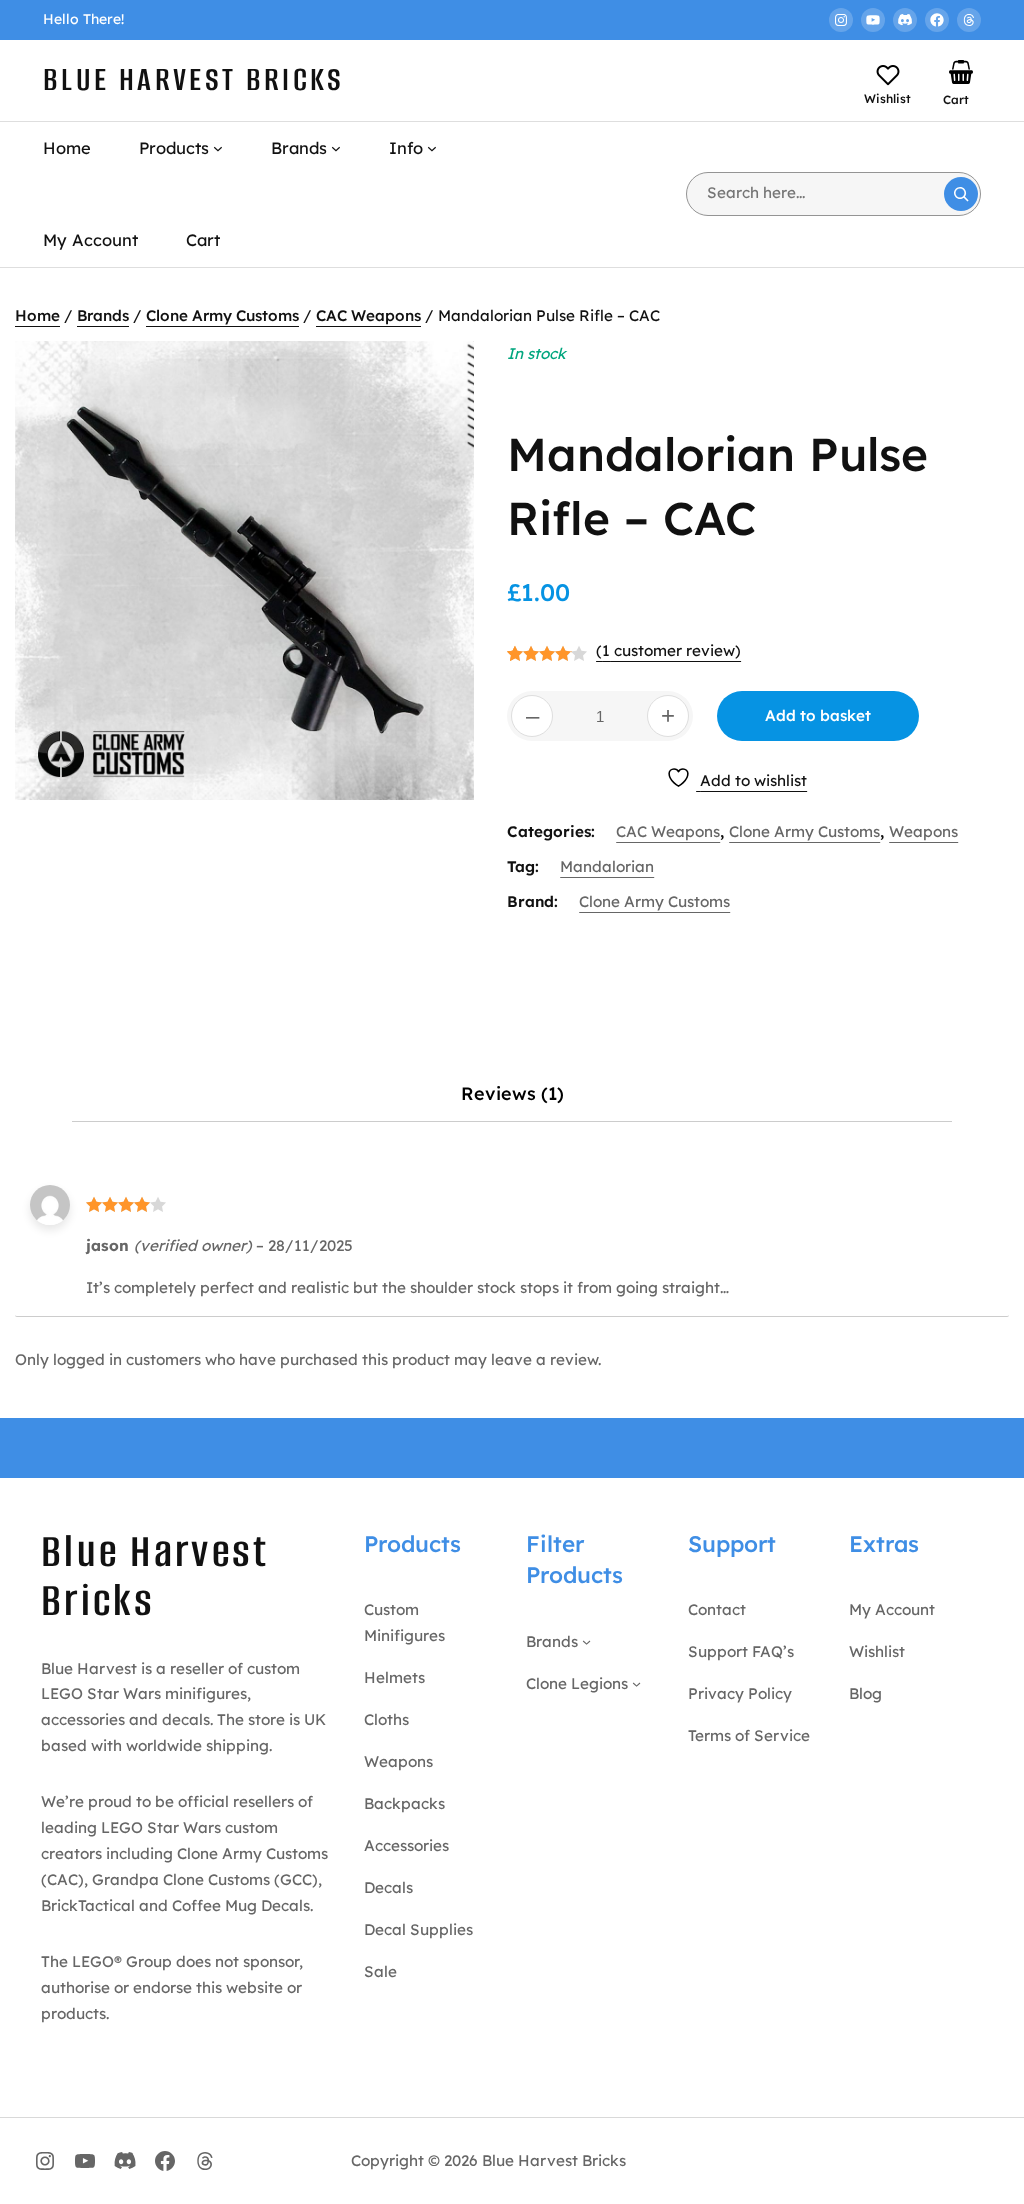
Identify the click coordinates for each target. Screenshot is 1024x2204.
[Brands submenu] (336, 148)
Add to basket (818, 715)
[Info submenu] (432, 148)
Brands (103, 315)
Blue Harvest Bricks (194, 79)
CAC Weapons (368, 315)
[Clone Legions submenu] (636, 1683)
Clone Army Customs (222, 315)
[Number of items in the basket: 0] (961, 72)
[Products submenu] (218, 148)
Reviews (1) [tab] (512, 1093)
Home (37, 315)
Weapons (923, 831)
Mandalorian (607, 866)
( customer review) (668, 650)
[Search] (961, 194)
